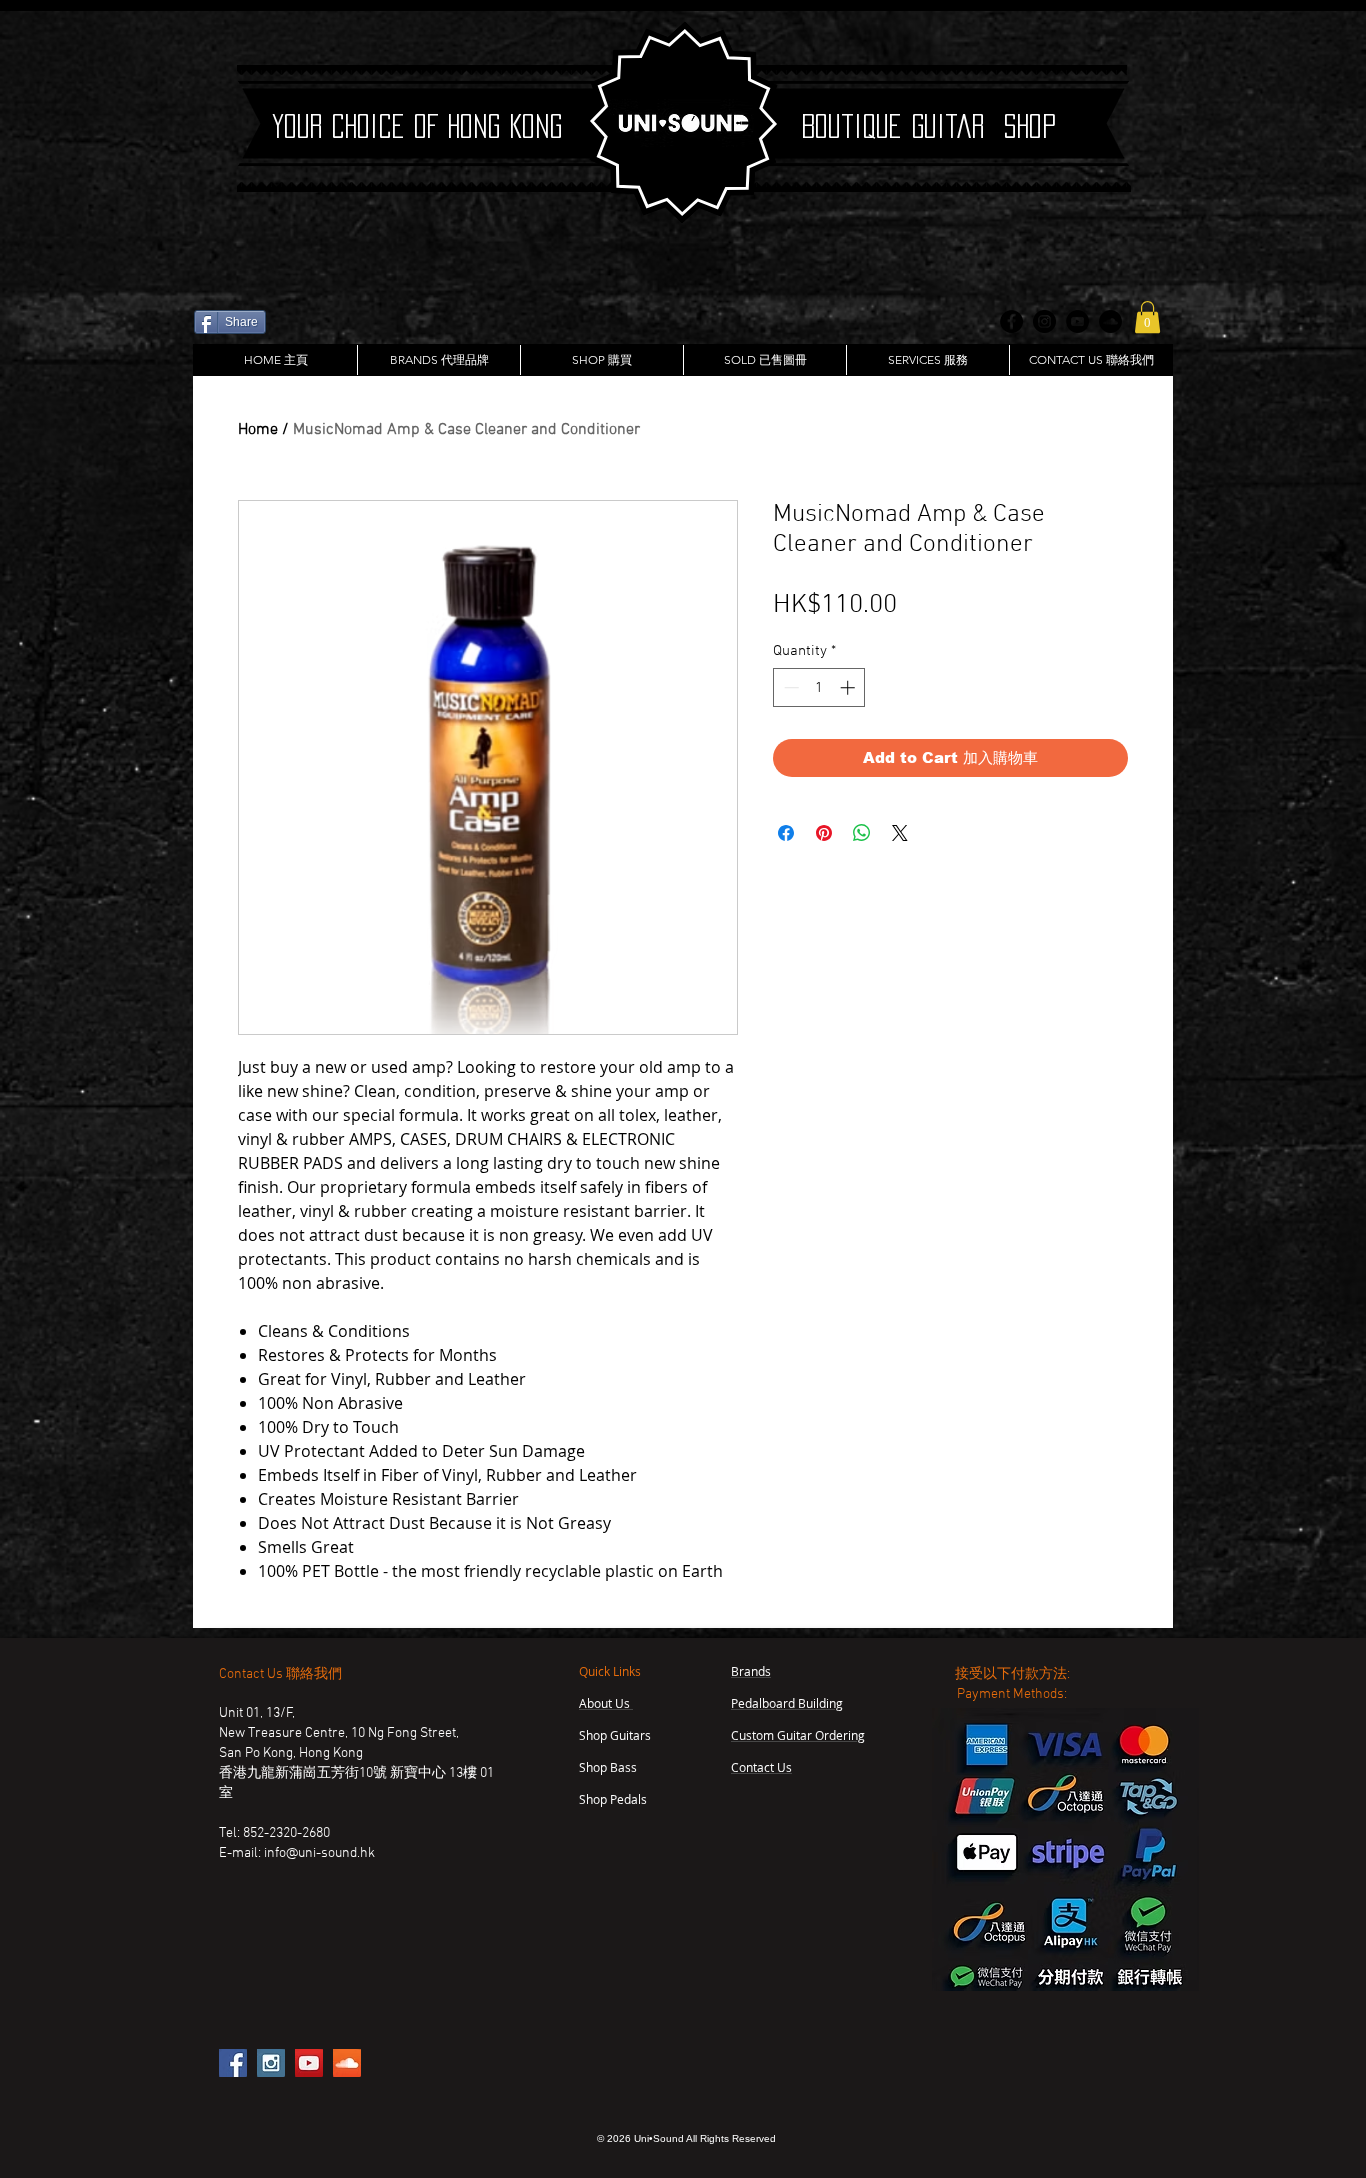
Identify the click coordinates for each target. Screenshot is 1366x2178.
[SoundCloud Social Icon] (347, 2063)
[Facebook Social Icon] (233, 2063)
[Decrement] (789, 687)
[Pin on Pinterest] (824, 833)
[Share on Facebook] (786, 833)
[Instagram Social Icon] (271, 2063)
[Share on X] (900, 833)
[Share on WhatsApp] (862, 833)
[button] (1147, 317)
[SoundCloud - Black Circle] (1110, 321)
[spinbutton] (819, 687)
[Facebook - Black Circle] (1011, 321)
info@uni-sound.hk (319, 1853)
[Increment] (849, 687)
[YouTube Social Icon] (309, 2063)
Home (258, 430)
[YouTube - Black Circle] (1077, 321)
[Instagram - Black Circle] (1044, 321)
